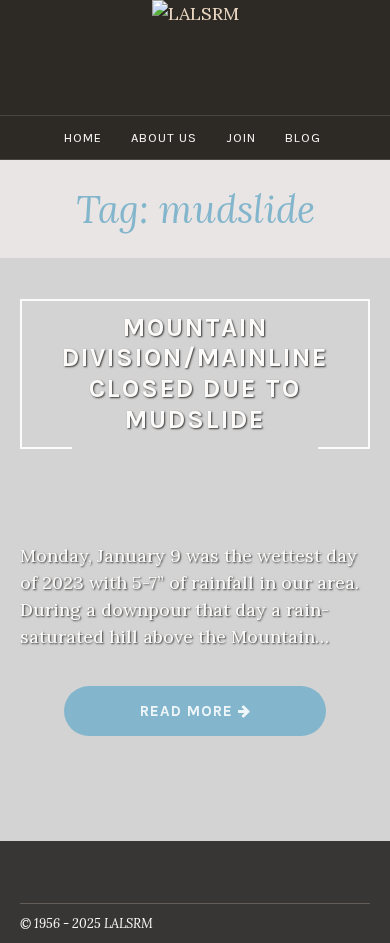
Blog (303, 137)
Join (241, 137)
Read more (195, 718)
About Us (164, 137)
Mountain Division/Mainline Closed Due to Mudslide (195, 373)
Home (83, 137)
